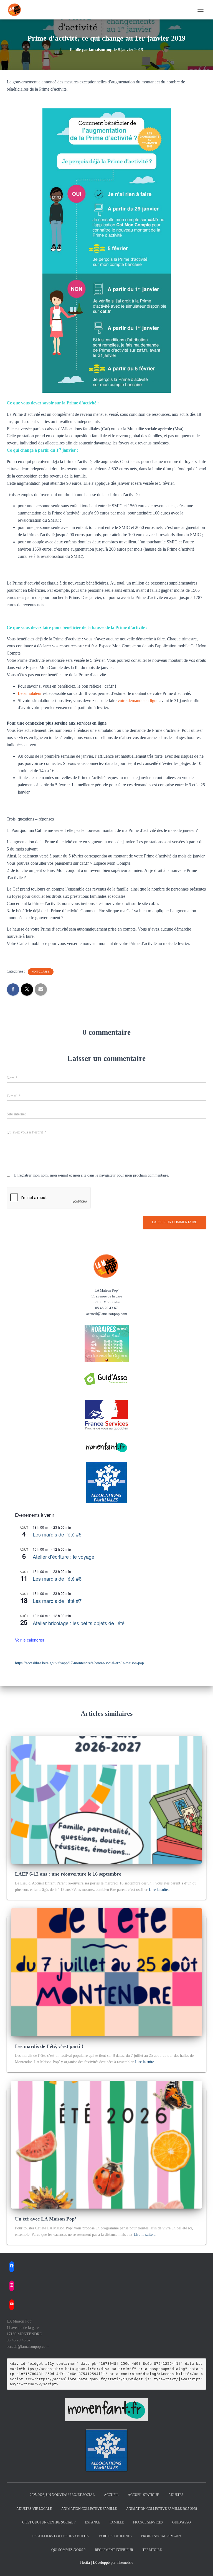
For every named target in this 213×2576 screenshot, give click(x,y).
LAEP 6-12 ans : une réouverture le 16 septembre (68, 1874)
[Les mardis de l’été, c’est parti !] (106, 1972)
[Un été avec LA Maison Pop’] (106, 2144)
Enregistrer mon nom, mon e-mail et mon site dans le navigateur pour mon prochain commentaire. (92, 1175)
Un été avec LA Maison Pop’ (46, 2219)
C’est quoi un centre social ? (49, 2522)
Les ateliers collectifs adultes (60, 2536)
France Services (148, 2522)
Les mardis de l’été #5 (57, 1534)
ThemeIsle (125, 2563)
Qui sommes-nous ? (68, 2550)
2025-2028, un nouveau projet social (62, 2495)
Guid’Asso (182, 2522)
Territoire (152, 2550)
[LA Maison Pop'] (17, 10)
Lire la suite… (160, 1890)
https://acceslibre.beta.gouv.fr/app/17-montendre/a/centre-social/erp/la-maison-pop (79, 1663)
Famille (117, 2522)
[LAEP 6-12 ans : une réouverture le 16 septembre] (106, 1799)
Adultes (176, 2495)
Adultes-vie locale (34, 2509)
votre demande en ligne (139, 701)
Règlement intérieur (114, 2550)
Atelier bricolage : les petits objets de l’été (79, 1623)
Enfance (92, 2522)
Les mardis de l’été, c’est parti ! (49, 2046)
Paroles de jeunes (115, 2536)
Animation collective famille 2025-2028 (162, 2509)
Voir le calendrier (30, 1640)
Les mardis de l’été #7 (57, 1601)
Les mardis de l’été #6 (57, 1578)
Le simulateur (30, 693)
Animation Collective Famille (89, 2509)
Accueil (111, 2495)
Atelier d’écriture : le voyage (64, 1556)
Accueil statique (143, 2495)
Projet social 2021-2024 (161, 2536)
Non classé (41, 972)
